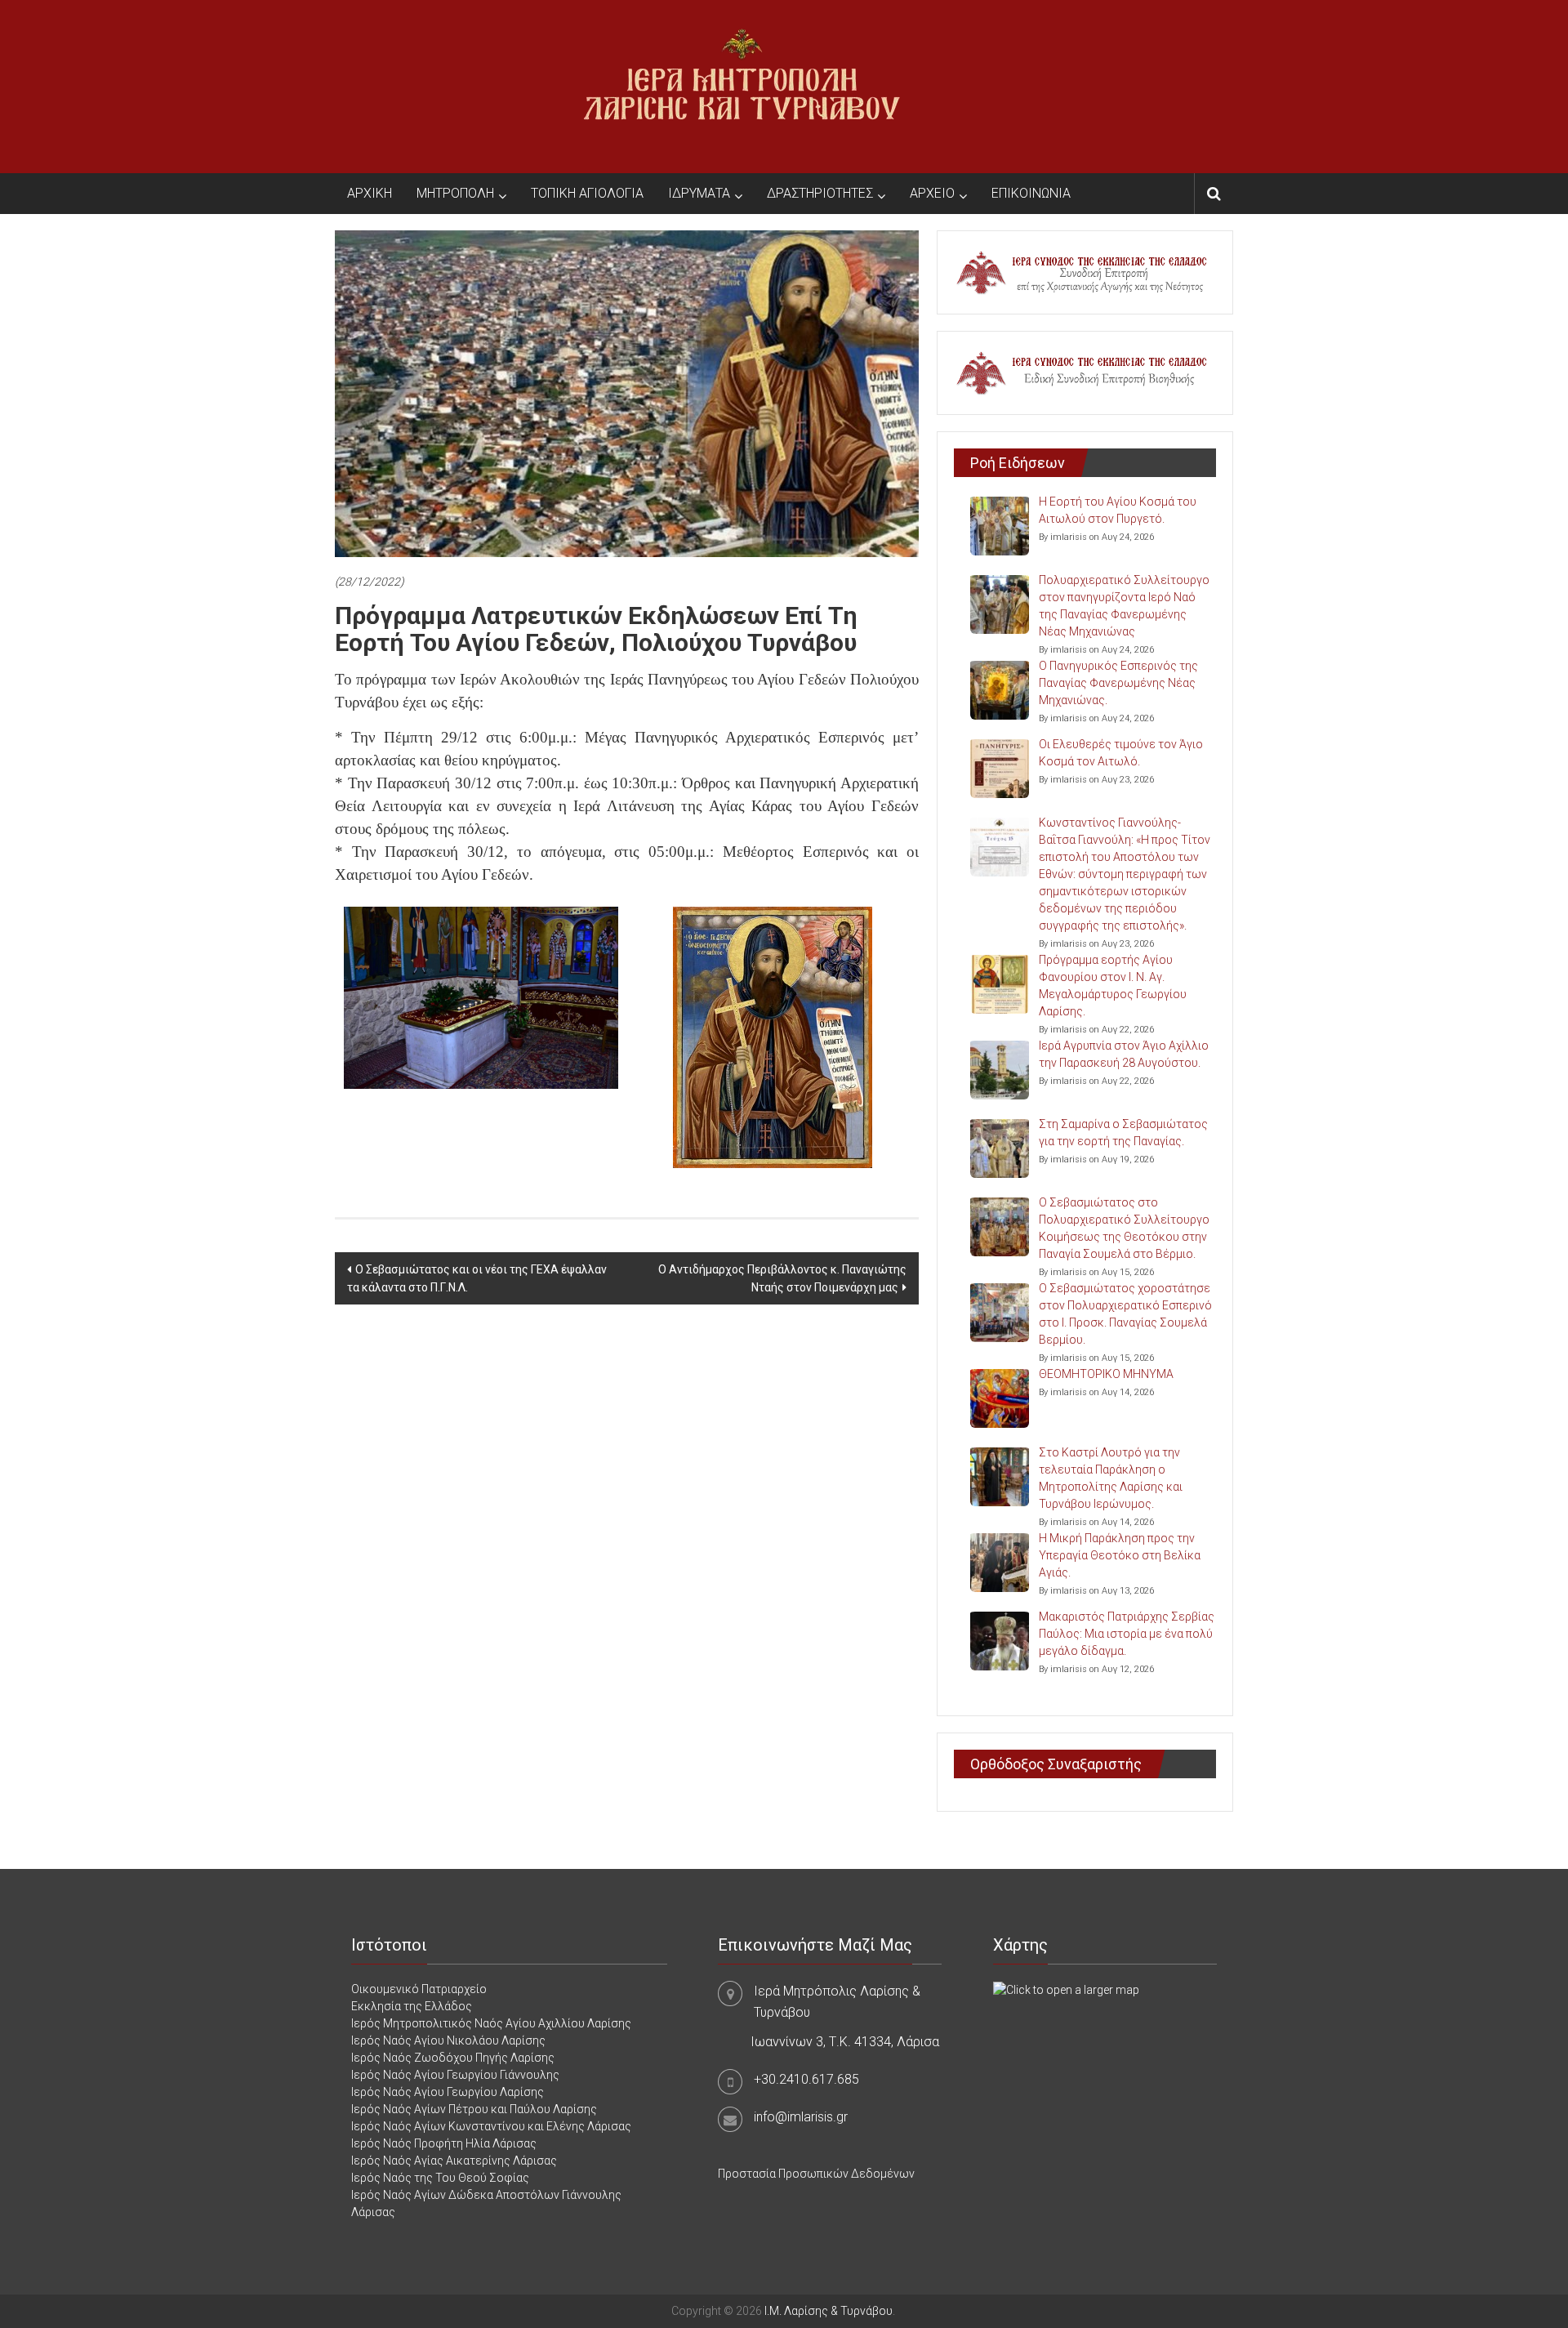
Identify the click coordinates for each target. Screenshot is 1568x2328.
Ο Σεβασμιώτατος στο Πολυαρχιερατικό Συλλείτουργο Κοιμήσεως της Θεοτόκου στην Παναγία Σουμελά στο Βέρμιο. (1124, 1228)
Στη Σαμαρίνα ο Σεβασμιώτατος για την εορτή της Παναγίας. (1123, 1133)
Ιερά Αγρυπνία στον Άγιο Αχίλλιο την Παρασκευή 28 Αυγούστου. (1124, 1054)
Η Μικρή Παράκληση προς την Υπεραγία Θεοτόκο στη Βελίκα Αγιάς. (1120, 1555)
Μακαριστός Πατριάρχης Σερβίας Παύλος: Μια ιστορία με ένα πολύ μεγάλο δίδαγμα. (1127, 1634)
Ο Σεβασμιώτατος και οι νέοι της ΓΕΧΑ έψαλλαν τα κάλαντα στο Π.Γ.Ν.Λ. (477, 1278)
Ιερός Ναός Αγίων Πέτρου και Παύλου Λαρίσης (474, 2109)
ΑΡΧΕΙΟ (932, 193)
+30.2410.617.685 (806, 2079)
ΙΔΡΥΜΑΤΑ (699, 193)
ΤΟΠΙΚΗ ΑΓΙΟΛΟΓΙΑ (587, 193)
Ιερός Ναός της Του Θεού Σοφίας (440, 2178)
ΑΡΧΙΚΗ (370, 193)
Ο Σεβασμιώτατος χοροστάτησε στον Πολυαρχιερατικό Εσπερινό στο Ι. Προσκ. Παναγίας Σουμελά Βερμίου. (1125, 1314)
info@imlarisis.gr (801, 2117)
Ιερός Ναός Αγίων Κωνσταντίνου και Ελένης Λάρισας (491, 2126)
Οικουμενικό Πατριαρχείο (419, 1989)
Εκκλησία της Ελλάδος (412, 2006)
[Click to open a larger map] (1066, 1989)
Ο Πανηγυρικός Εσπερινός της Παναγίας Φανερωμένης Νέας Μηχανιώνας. (1118, 683)
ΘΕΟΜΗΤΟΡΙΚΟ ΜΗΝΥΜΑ (1106, 1374)
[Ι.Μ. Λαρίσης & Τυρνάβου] (742, 86)
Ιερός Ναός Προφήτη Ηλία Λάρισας (444, 2143)
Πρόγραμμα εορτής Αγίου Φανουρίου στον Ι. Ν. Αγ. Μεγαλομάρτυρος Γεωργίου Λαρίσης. (1113, 986)
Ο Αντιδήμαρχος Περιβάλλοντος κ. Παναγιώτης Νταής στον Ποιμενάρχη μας (782, 1278)
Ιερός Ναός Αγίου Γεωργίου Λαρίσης (448, 2092)
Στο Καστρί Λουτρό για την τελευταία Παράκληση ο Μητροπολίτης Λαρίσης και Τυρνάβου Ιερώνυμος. (1111, 1478)
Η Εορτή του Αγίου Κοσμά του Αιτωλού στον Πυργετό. (1118, 510)
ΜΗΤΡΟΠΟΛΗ (455, 193)
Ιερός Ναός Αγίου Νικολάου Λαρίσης (448, 2040)
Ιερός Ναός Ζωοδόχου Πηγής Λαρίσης (453, 2058)
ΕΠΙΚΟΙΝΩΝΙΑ (1031, 193)
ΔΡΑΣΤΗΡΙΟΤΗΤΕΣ (820, 193)
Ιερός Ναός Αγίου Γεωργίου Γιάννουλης (455, 2075)
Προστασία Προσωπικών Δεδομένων (816, 2174)
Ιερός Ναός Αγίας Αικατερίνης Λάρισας (454, 2161)
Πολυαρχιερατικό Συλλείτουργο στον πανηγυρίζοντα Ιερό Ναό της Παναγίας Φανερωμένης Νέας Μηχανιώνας (1124, 606)
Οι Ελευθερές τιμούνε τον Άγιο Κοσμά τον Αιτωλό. (1121, 753)
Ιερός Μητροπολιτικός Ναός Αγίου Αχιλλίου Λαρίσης (491, 2023)
